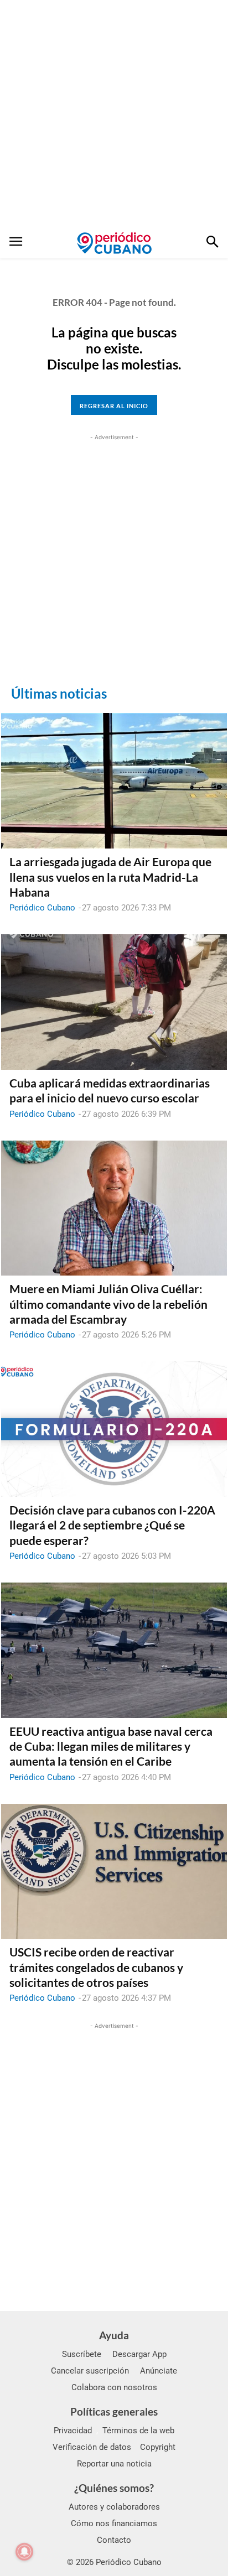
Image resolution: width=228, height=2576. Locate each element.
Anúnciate (159, 2371)
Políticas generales (114, 2411)
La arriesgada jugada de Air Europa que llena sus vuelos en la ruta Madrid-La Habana (110, 877)
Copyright (158, 2447)
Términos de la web (138, 2431)
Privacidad (73, 2431)
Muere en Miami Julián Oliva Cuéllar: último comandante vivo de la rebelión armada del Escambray (108, 1304)
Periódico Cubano (42, 908)
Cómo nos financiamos (114, 2523)
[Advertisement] (114, 114)
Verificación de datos (92, 2447)
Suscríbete (82, 2354)
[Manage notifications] (24, 2552)
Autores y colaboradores (114, 2507)
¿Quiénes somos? (114, 2488)
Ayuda (114, 2335)
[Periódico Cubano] (114, 243)
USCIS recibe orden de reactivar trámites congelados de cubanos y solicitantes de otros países (96, 1967)
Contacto (114, 2540)
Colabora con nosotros (114, 2387)
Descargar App (139, 2354)
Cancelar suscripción (90, 2371)
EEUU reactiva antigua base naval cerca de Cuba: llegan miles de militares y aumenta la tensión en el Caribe (111, 1746)
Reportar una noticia (114, 2464)
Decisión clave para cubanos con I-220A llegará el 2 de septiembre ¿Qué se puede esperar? (112, 1525)
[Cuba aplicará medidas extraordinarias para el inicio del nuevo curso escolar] (114, 1002)
